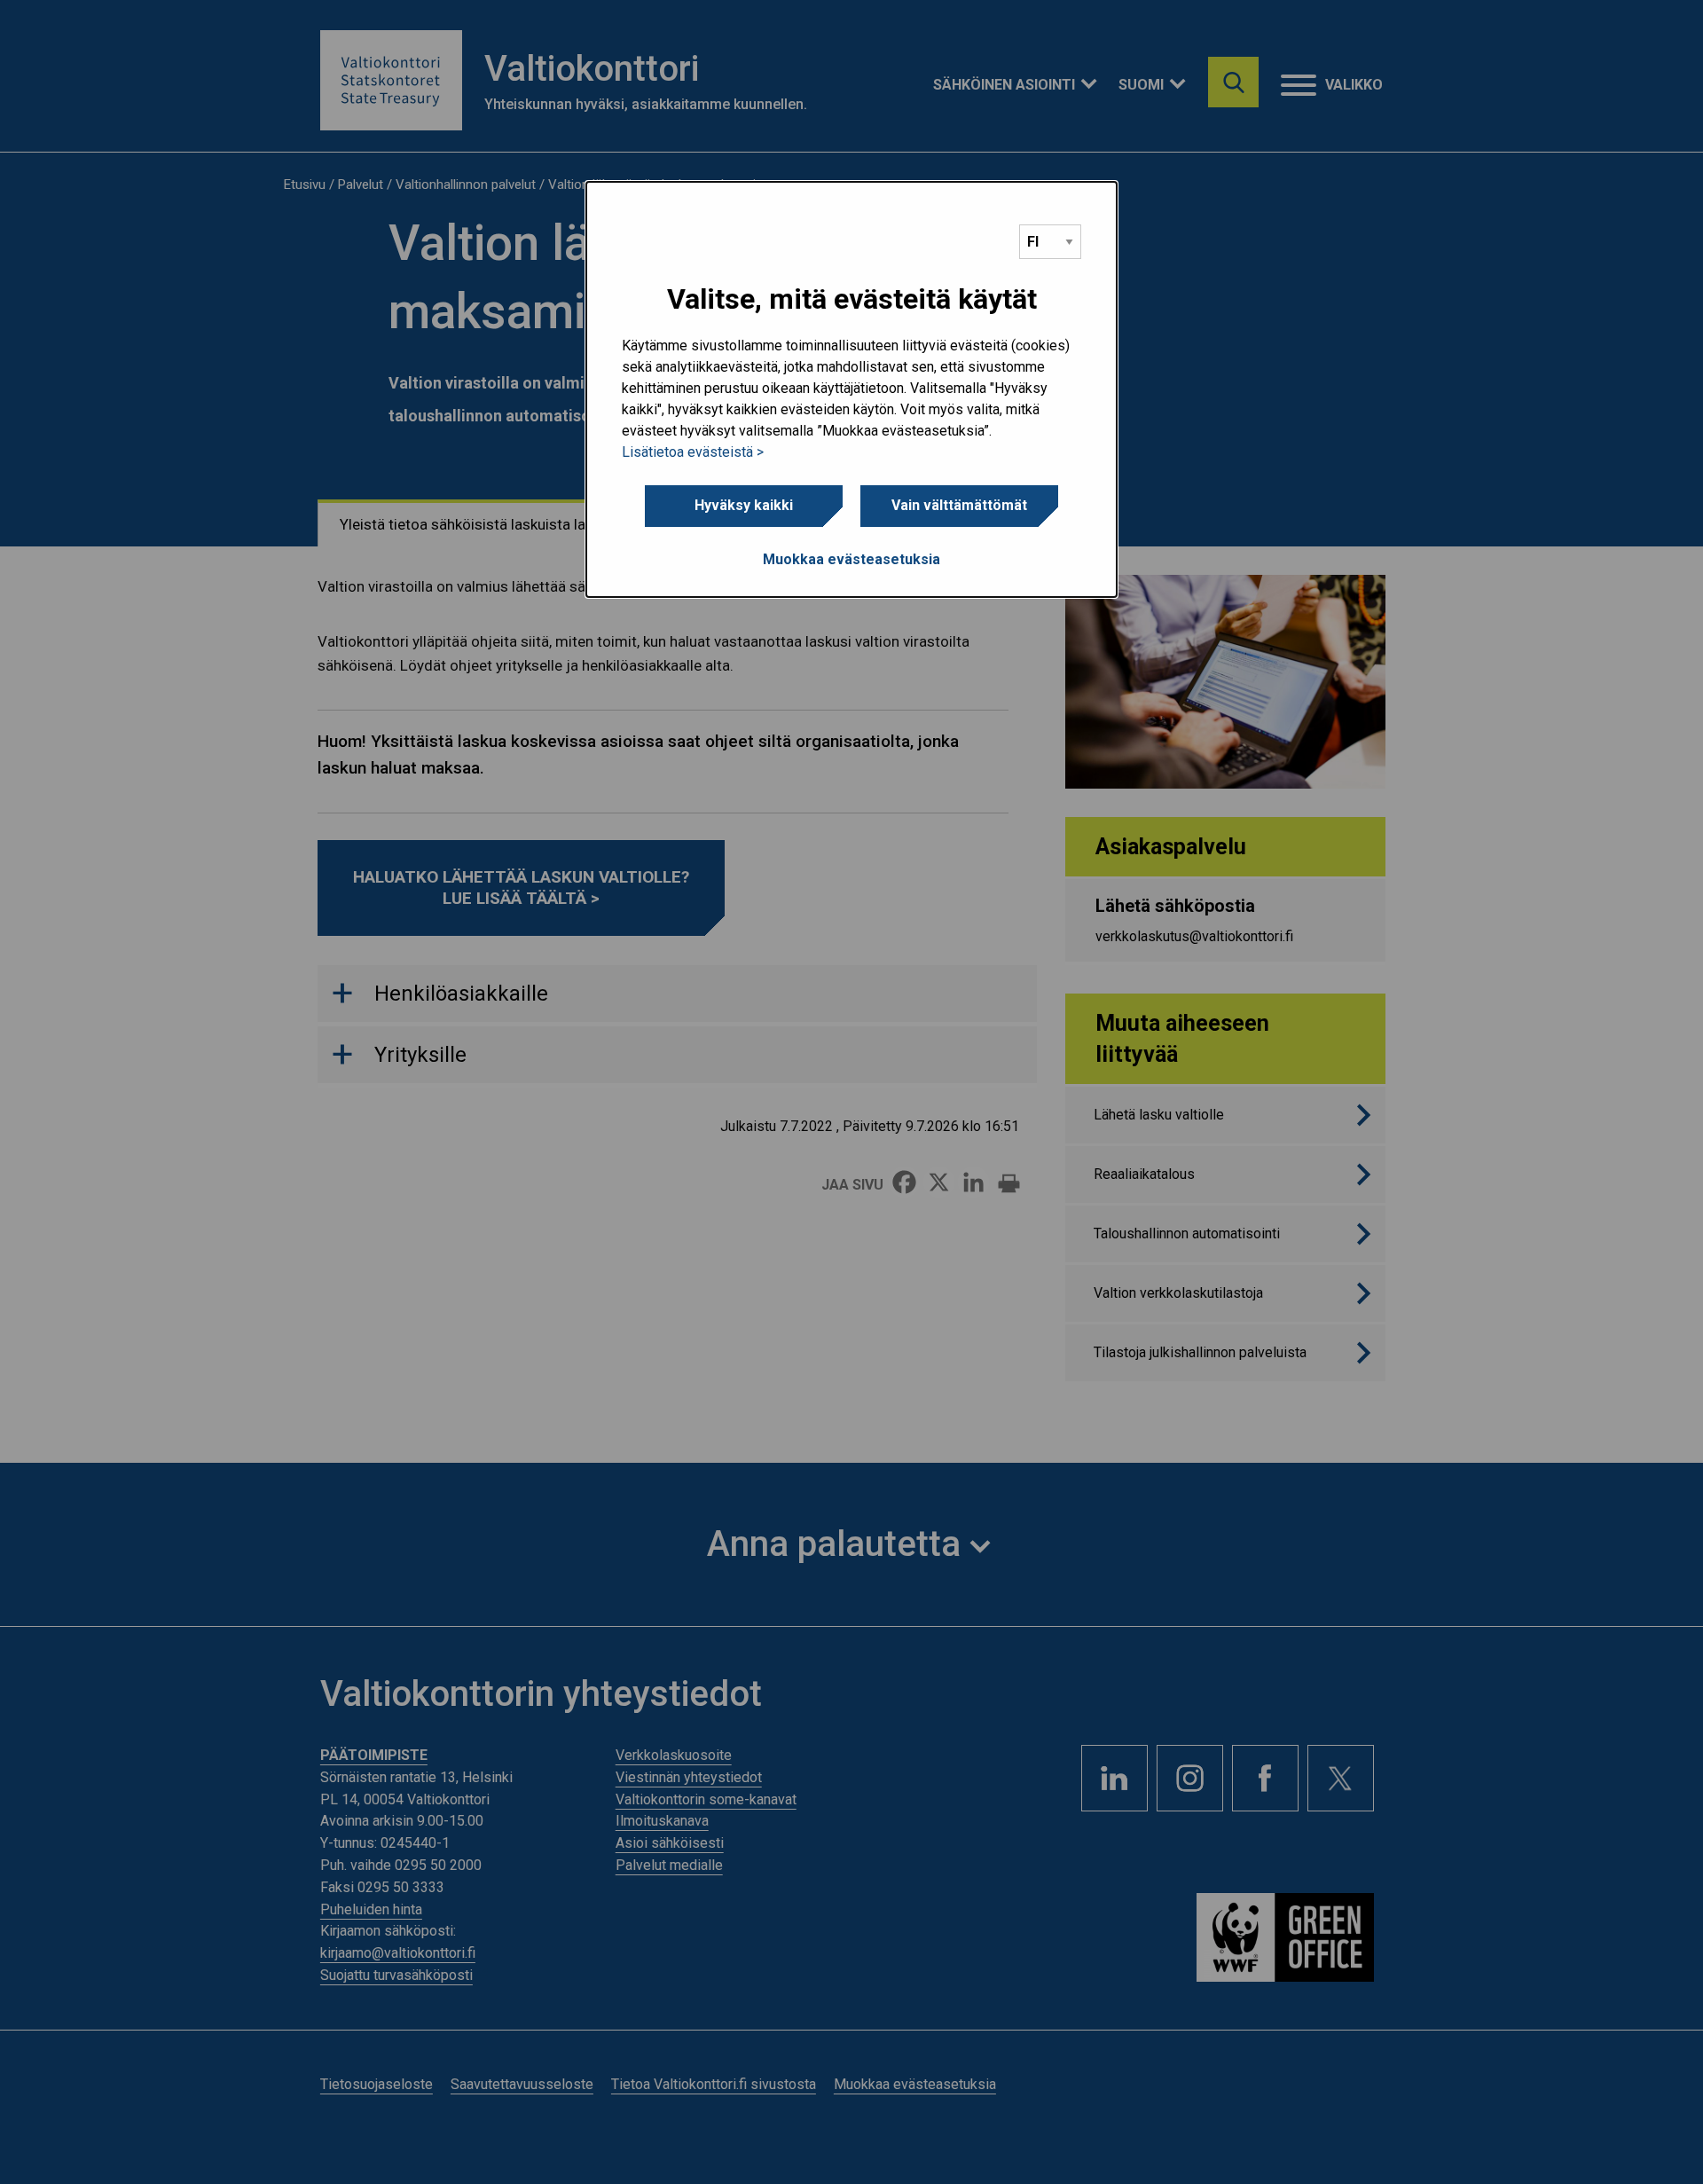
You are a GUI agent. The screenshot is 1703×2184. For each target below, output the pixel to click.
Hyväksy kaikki (744, 505)
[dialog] (851, 389)
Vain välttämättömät (959, 505)
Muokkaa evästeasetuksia (851, 559)
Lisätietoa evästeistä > (693, 452)
